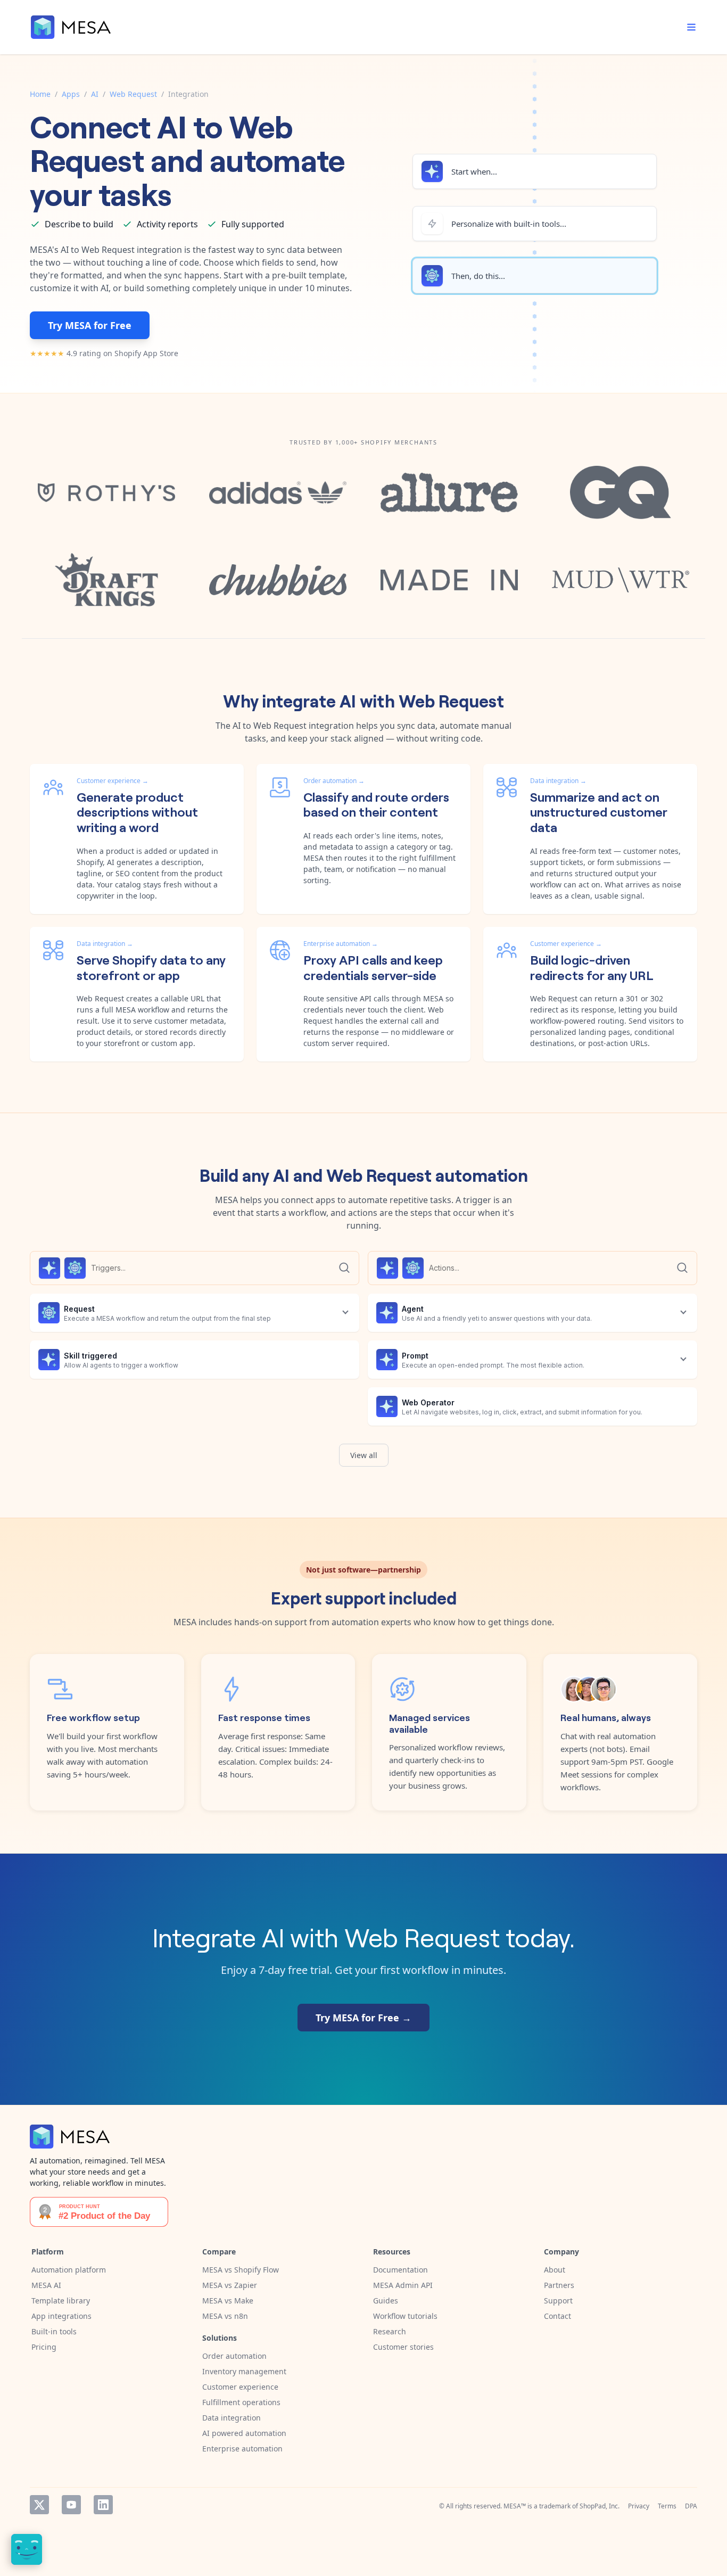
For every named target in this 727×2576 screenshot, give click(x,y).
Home (40, 94)
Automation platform (69, 2270)
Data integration (232, 2418)
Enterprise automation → (341, 944)
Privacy (639, 2506)
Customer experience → (113, 781)
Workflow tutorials (405, 2316)
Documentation (400, 2270)
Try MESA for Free (90, 325)
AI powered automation (244, 2433)
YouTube (71, 2505)
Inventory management (244, 2371)
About (555, 2270)
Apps (71, 94)
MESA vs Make (228, 2301)
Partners (559, 2285)
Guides (386, 2301)
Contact (557, 2316)
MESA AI (46, 2285)
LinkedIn (103, 2505)
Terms (667, 2506)
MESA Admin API (403, 2285)
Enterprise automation (242, 2449)
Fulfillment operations (241, 2402)
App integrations (61, 2316)
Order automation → (334, 781)
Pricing (44, 2347)
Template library (61, 2301)
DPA (691, 2506)
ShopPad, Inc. (600, 2506)
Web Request (133, 94)
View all (364, 1455)
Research (390, 2331)
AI (95, 94)
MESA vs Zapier (230, 2285)
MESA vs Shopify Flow (241, 2270)
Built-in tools (54, 2331)
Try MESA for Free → (363, 2018)
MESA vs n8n (225, 2316)
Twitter (39, 2505)
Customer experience (240, 2387)
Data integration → (558, 781)
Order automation (234, 2356)
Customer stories (403, 2347)
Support (558, 2301)
